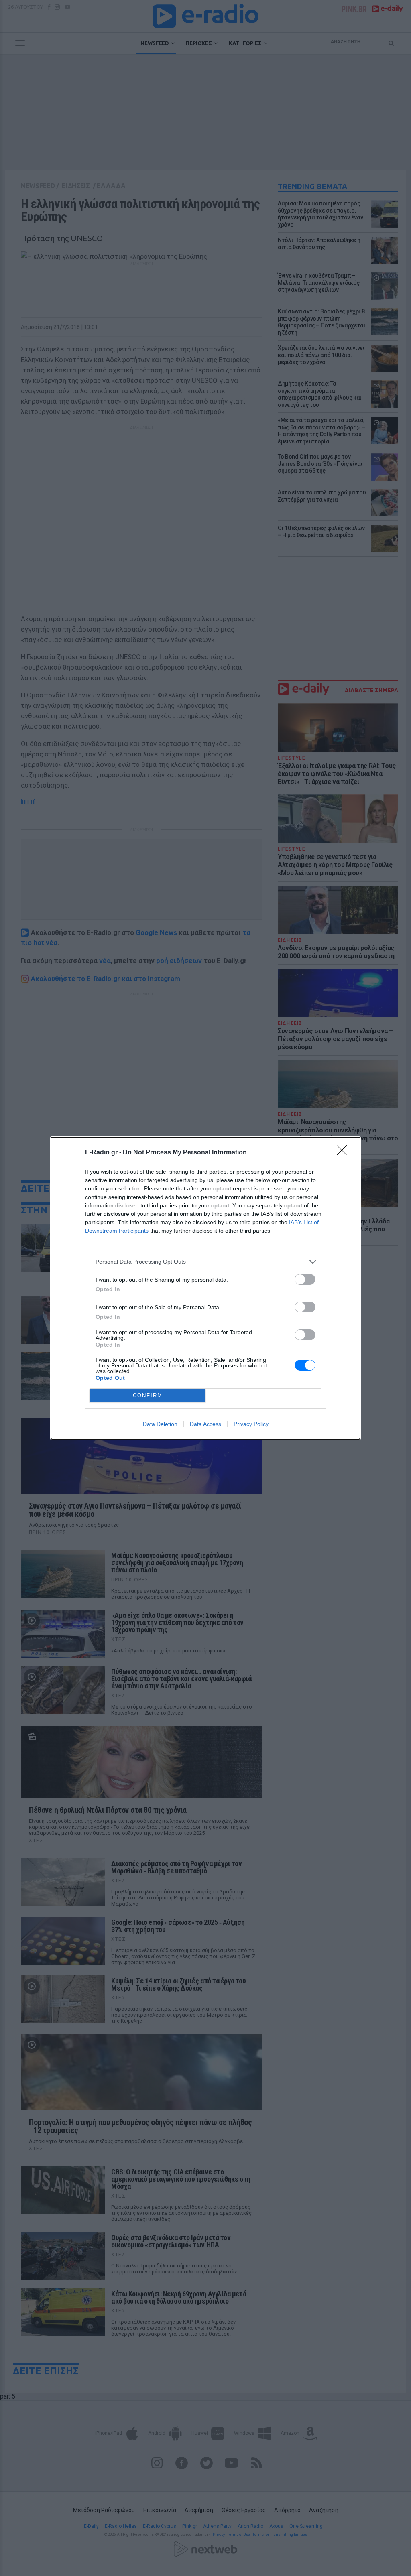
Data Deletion (160, 1424)
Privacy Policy (251, 1424)
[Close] (344, 1153)
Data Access (205, 1424)
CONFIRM (148, 1395)
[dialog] (205, 1288)
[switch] (305, 1279)
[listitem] (205, 1262)
